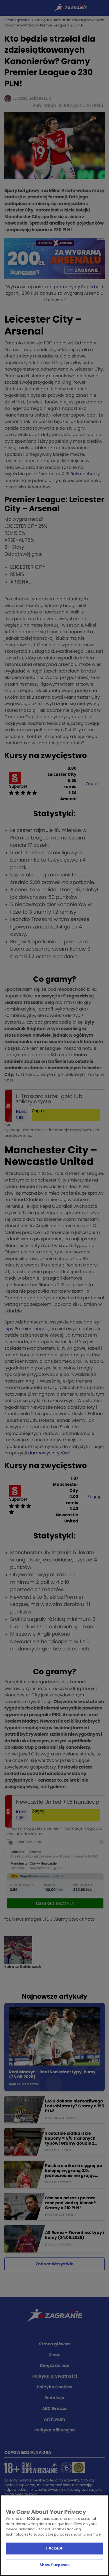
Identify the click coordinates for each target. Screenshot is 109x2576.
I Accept (54, 2549)
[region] (54, 2535)
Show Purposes (54, 2565)
